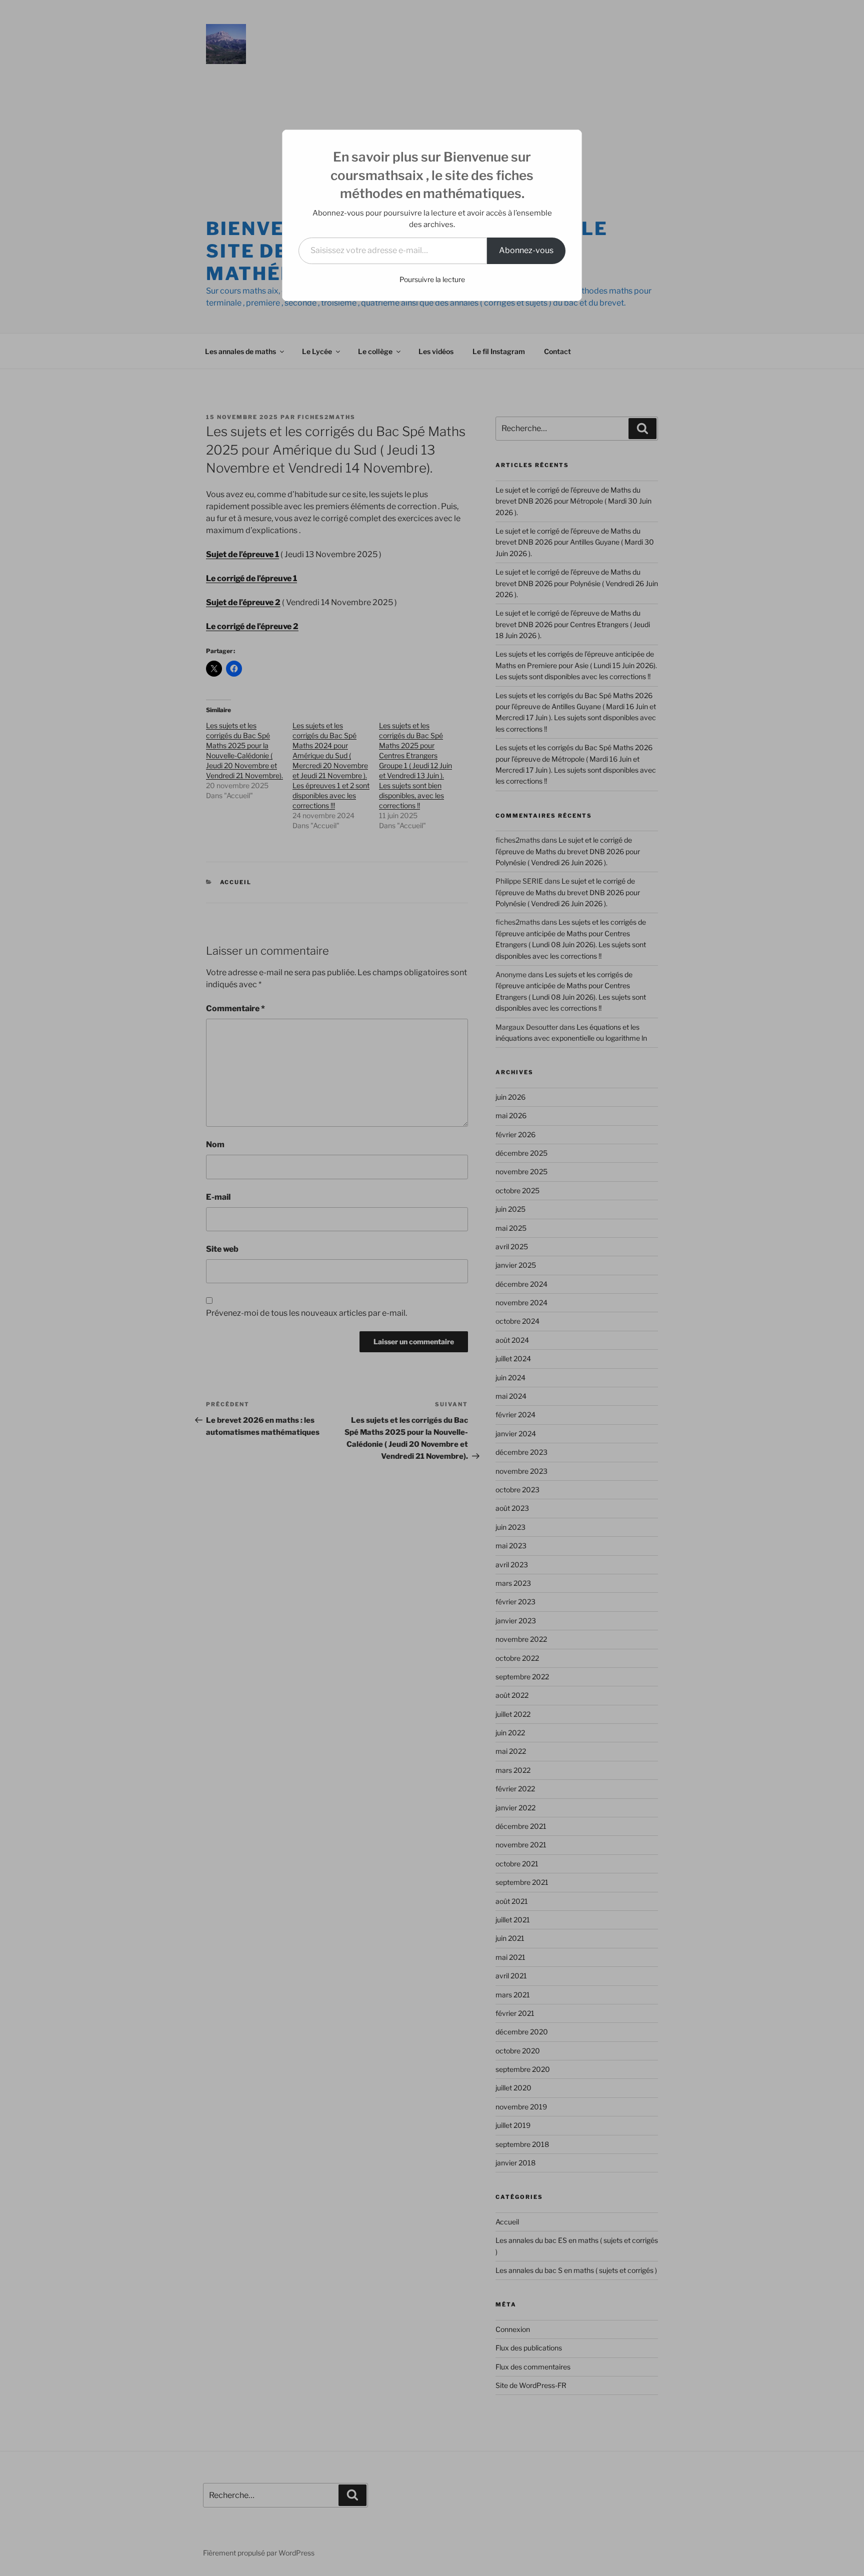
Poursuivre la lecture (432, 279)
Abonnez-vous (526, 250)
